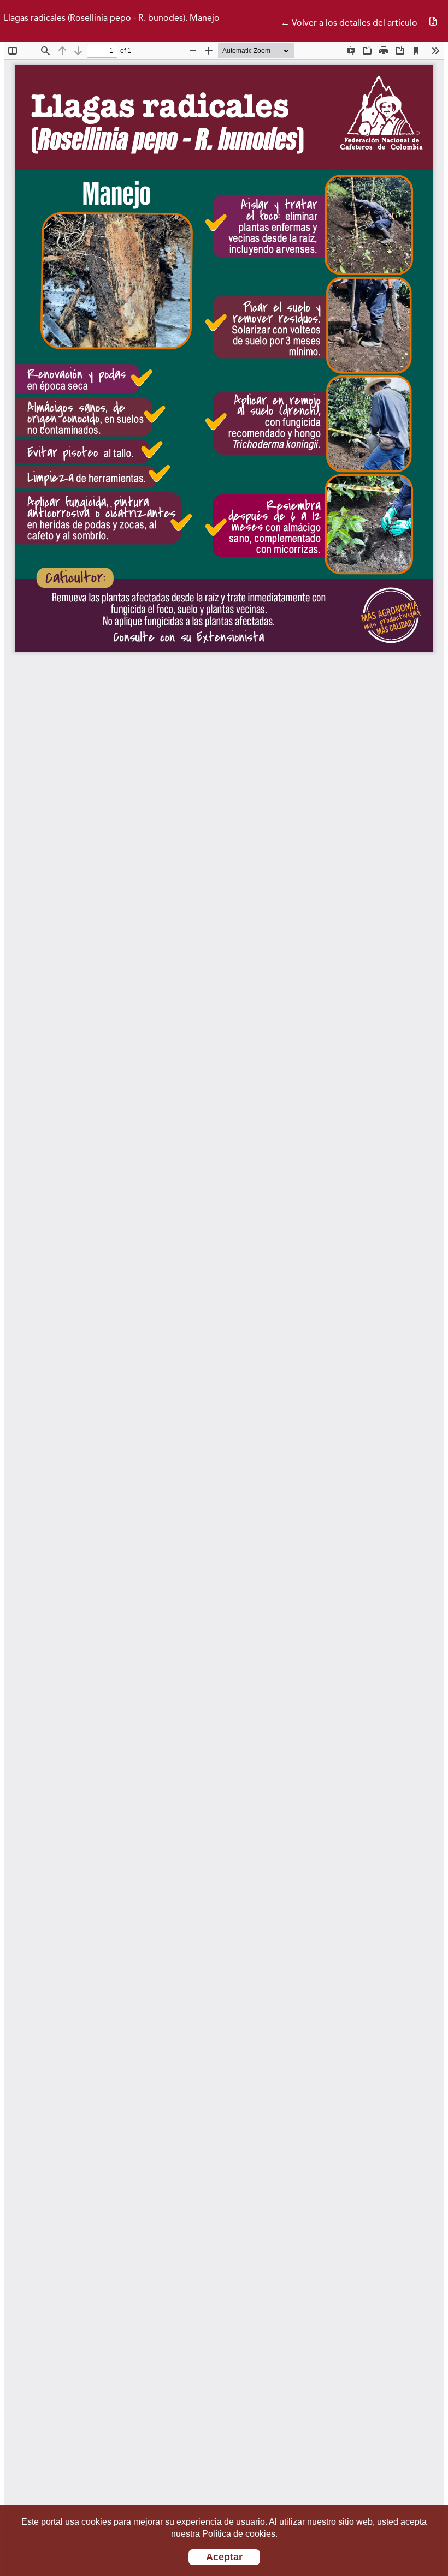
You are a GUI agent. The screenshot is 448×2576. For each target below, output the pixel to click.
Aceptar (224, 2557)
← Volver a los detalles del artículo (349, 23)
